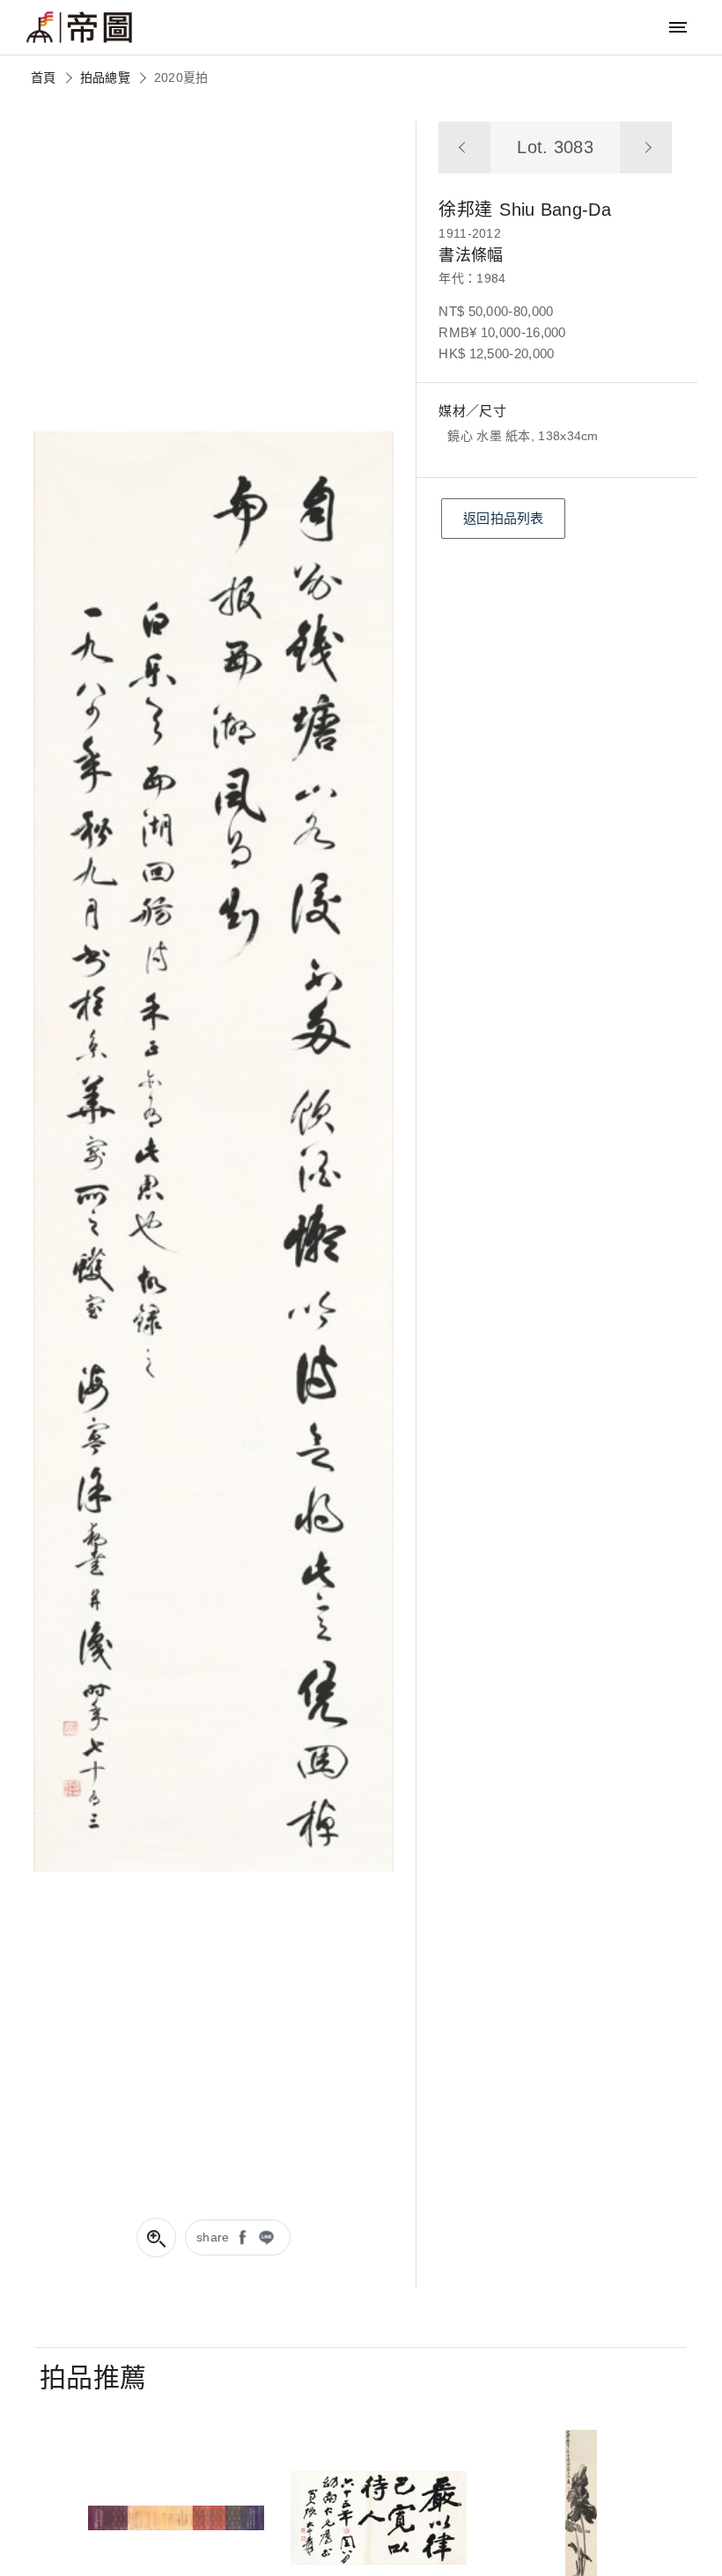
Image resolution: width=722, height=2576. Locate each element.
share (213, 2237)
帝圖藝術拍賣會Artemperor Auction (79, 27)
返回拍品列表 (504, 518)
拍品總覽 (105, 77)
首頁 (44, 77)
